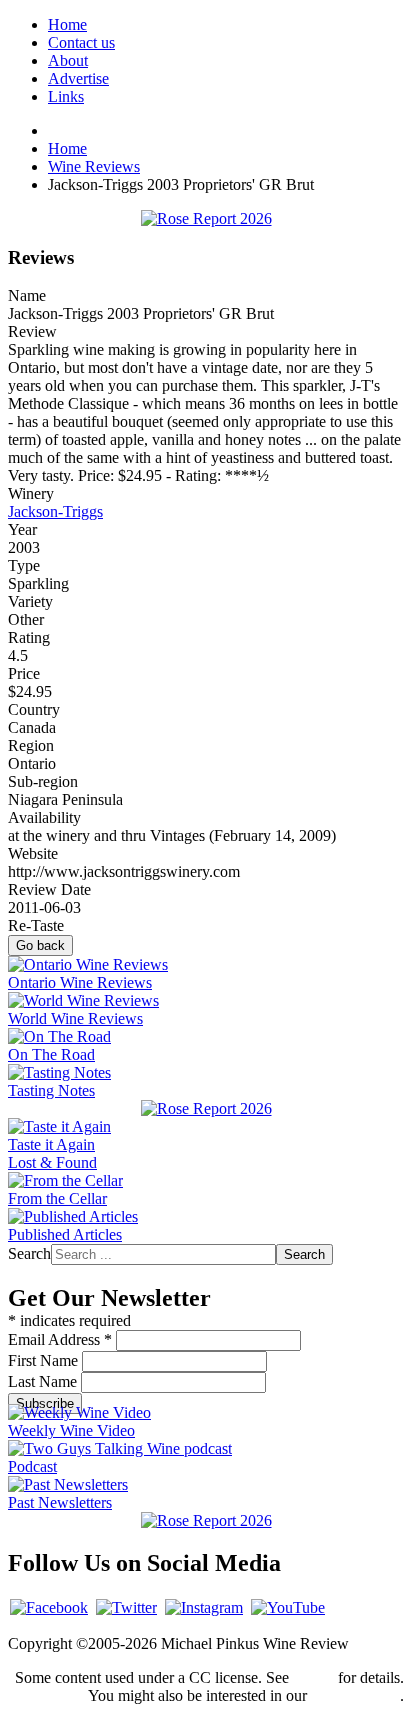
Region (31, 745)
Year (22, 529)
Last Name (44, 1381)
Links (66, 96)
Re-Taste (36, 925)
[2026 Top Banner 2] (206, 218)
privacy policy (355, 1695)
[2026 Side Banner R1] (206, 1520)
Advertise (78, 78)
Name (27, 295)
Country (34, 709)
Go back (40, 945)
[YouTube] (288, 1607)
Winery (31, 493)
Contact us (81, 42)
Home (67, 24)
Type (24, 565)
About (68, 60)
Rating (29, 637)
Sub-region (43, 781)
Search (29, 1253)
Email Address (60, 1339)
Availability (44, 817)
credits (313, 1677)
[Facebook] (49, 1607)
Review (32, 331)
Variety (30, 601)
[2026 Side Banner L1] (206, 1108)
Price (24, 673)
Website (33, 853)
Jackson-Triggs (55, 511)
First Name (45, 1360)
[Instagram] (204, 1607)
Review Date (49, 889)
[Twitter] (126, 1607)
